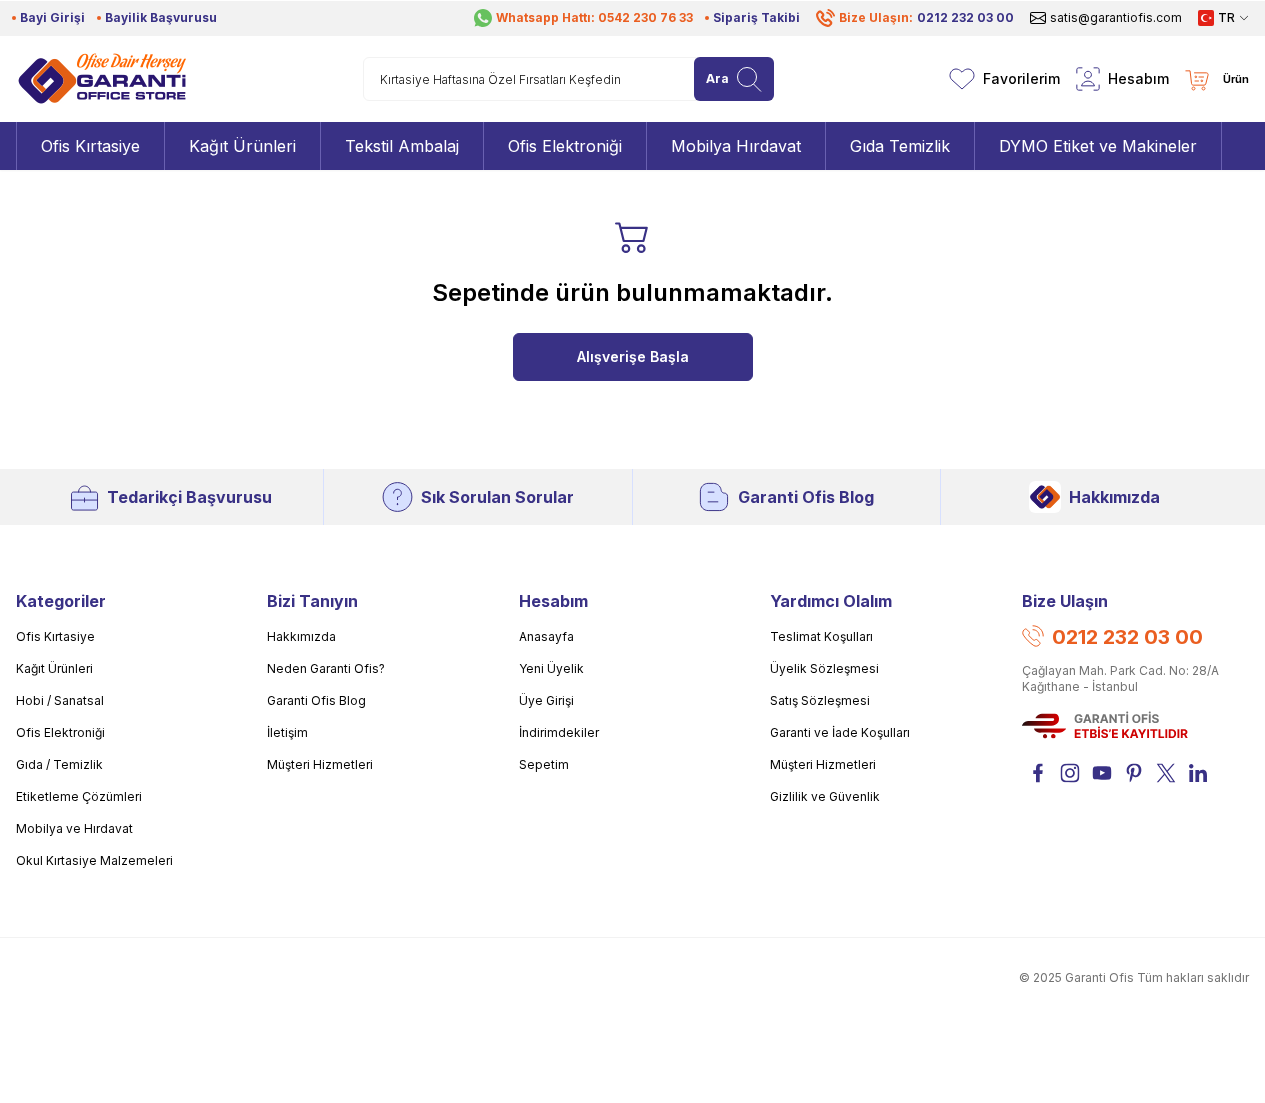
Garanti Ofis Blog (806, 497)
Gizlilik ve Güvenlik (825, 796)
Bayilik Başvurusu (161, 17)
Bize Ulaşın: (926, 17)
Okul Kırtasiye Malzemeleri (94, 860)
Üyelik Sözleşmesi (824, 668)
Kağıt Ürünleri (54, 668)
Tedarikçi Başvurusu (189, 497)
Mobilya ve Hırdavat (74, 828)
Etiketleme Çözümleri (79, 796)
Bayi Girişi (52, 17)
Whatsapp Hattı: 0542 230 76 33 (594, 17)
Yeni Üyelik (551, 668)
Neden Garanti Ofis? (326, 668)
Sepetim (544, 764)
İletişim (287, 732)
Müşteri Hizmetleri (320, 764)
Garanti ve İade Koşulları (840, 732)
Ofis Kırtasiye (55, 636)
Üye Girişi (546, 700)
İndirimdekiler (559, 732)
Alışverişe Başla (633, 356)
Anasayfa (546, 636)
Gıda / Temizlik (59, 764)
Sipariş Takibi (756, 17)
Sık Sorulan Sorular (497, 497)
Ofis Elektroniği (60, 732)
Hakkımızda (1114, 497)
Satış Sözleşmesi (820, 700)
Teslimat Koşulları (821, 636)
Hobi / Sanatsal (60, 700)
